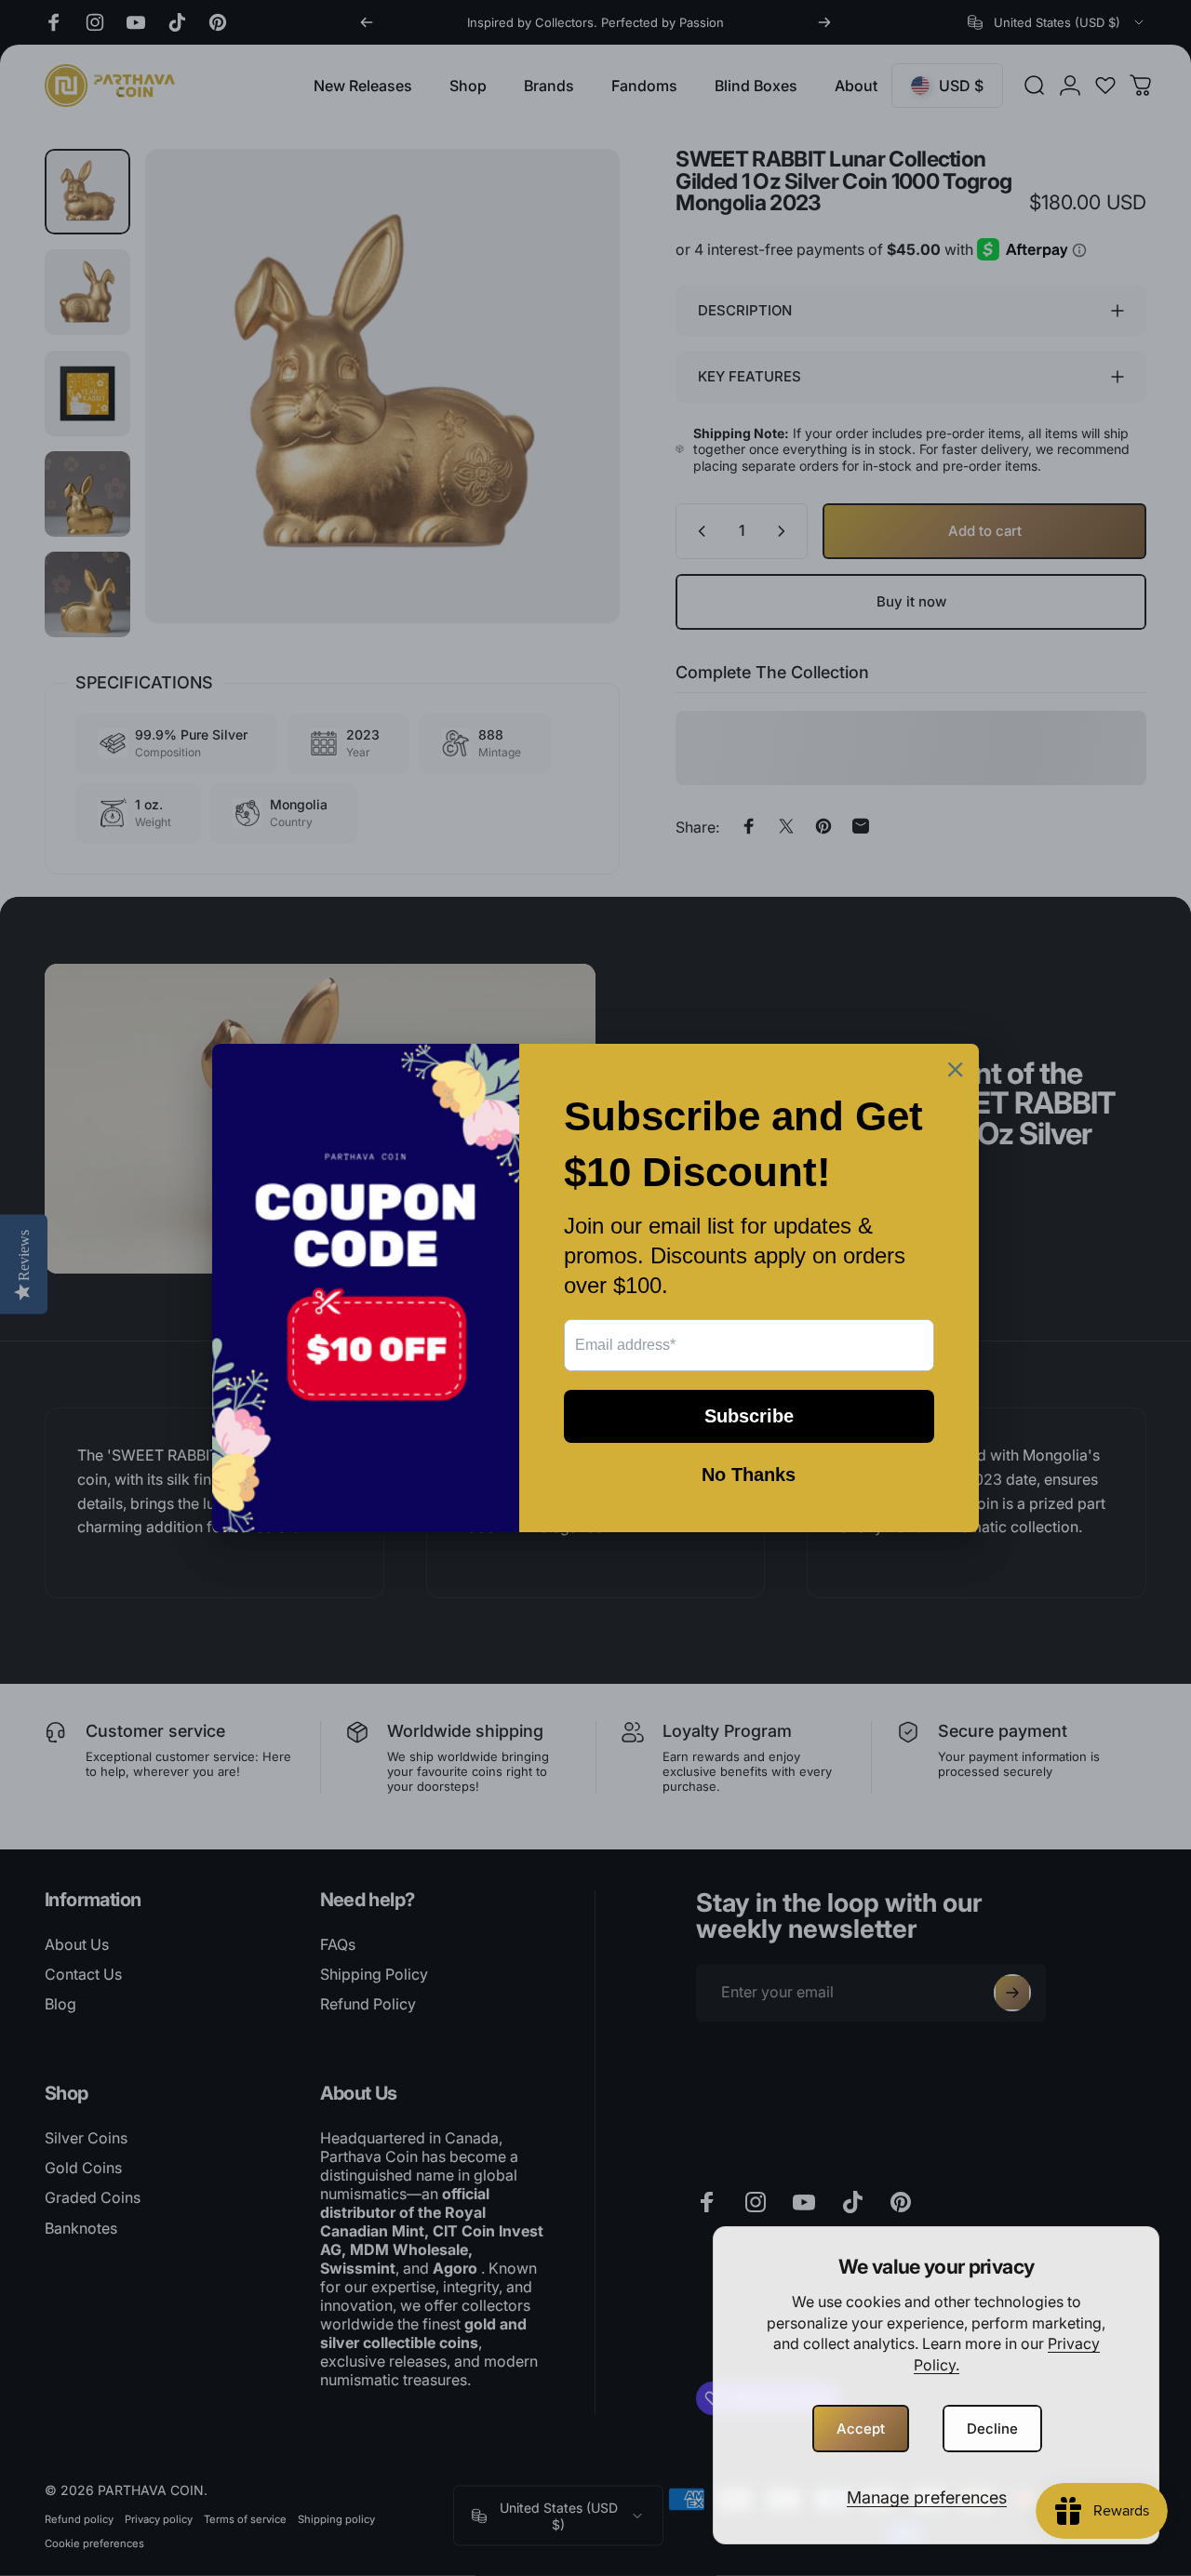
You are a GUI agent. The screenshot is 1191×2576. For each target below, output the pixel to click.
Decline (992, 2429)
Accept (861, 2429)
